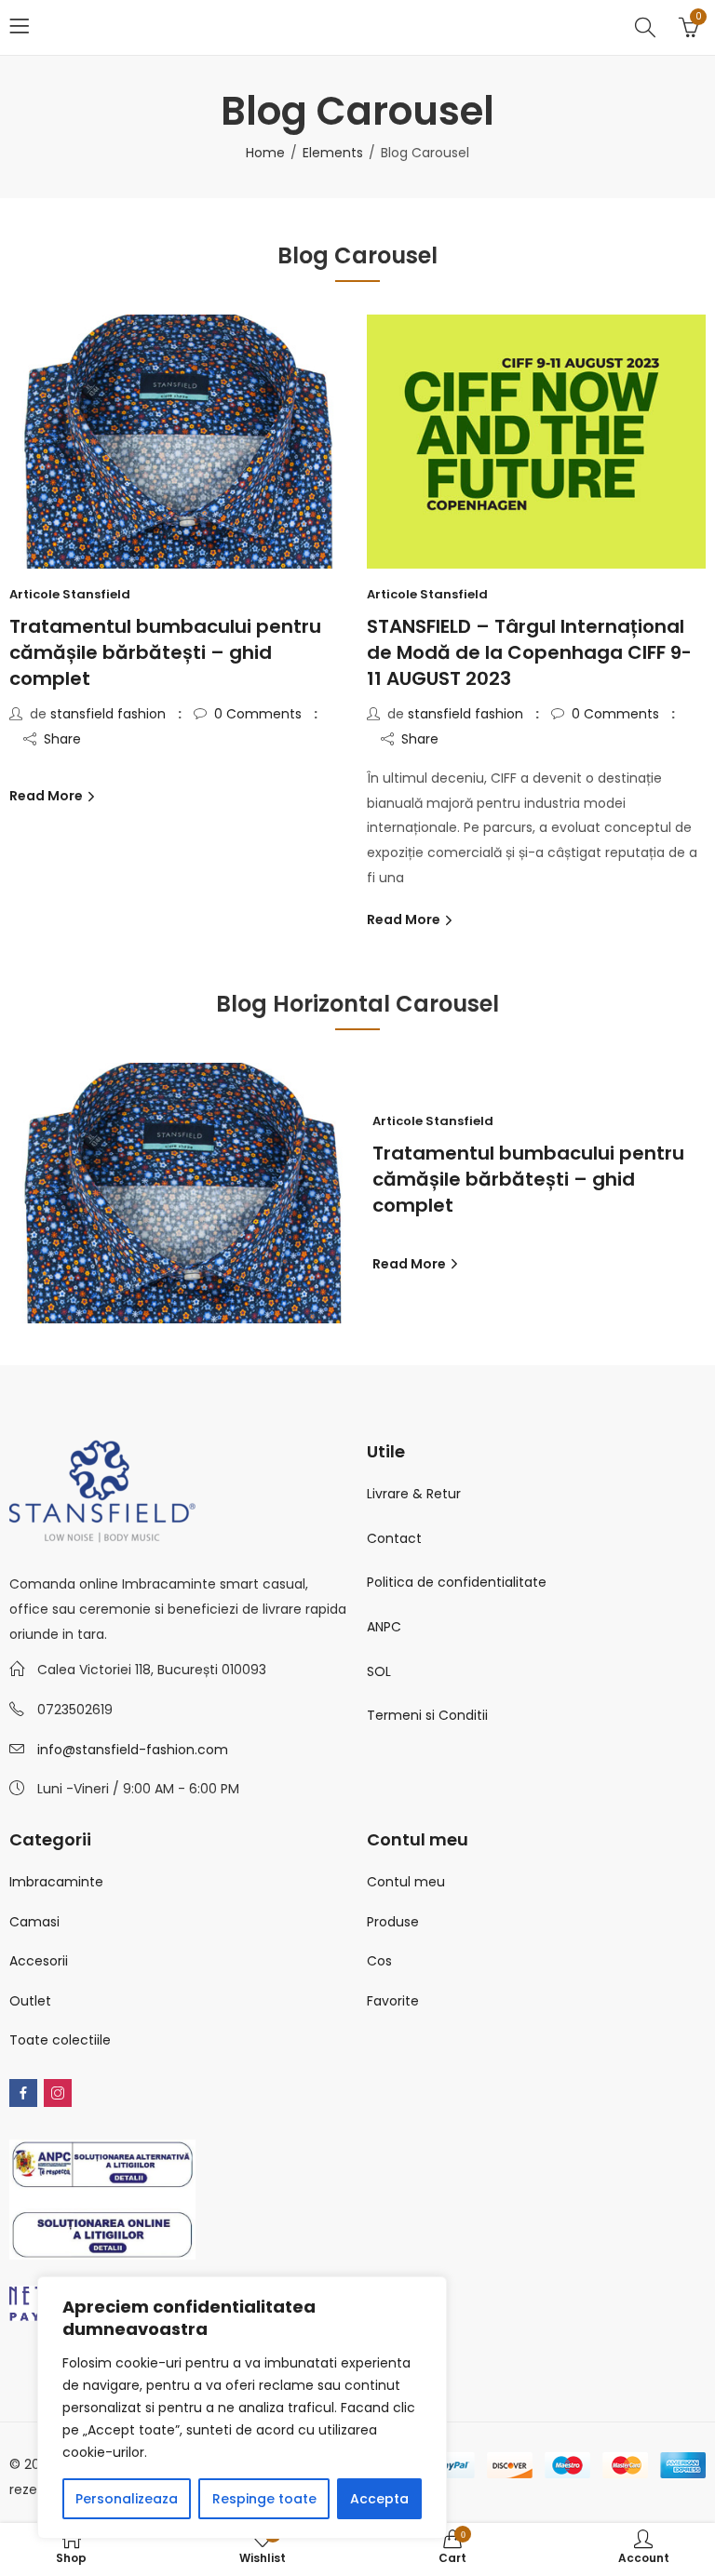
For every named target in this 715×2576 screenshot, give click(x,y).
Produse (393, 1922)
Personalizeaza (127, 2499)
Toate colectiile (60, 2040)
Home (265, 153)
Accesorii (39, 1961)
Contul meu (406, 1882)
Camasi (34, 1922)
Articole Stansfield (70, 594)
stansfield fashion (108, 714)
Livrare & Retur (414, 1494)
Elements (333, 153)
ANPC (384, 1627)
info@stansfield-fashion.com (133, 1750)
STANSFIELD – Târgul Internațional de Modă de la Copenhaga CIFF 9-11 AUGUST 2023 (529, 652)
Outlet (30, 2001)
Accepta (379, 2499)
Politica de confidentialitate (457, 1582)
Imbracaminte (56, 1882)
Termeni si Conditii (427, 1715)
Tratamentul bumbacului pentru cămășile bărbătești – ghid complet (165, 652)
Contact (394, 1538)
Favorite (393, 2001)
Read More (47, 796)
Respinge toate (264, 2499)
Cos (379, 1961)
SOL (379, 1671)
